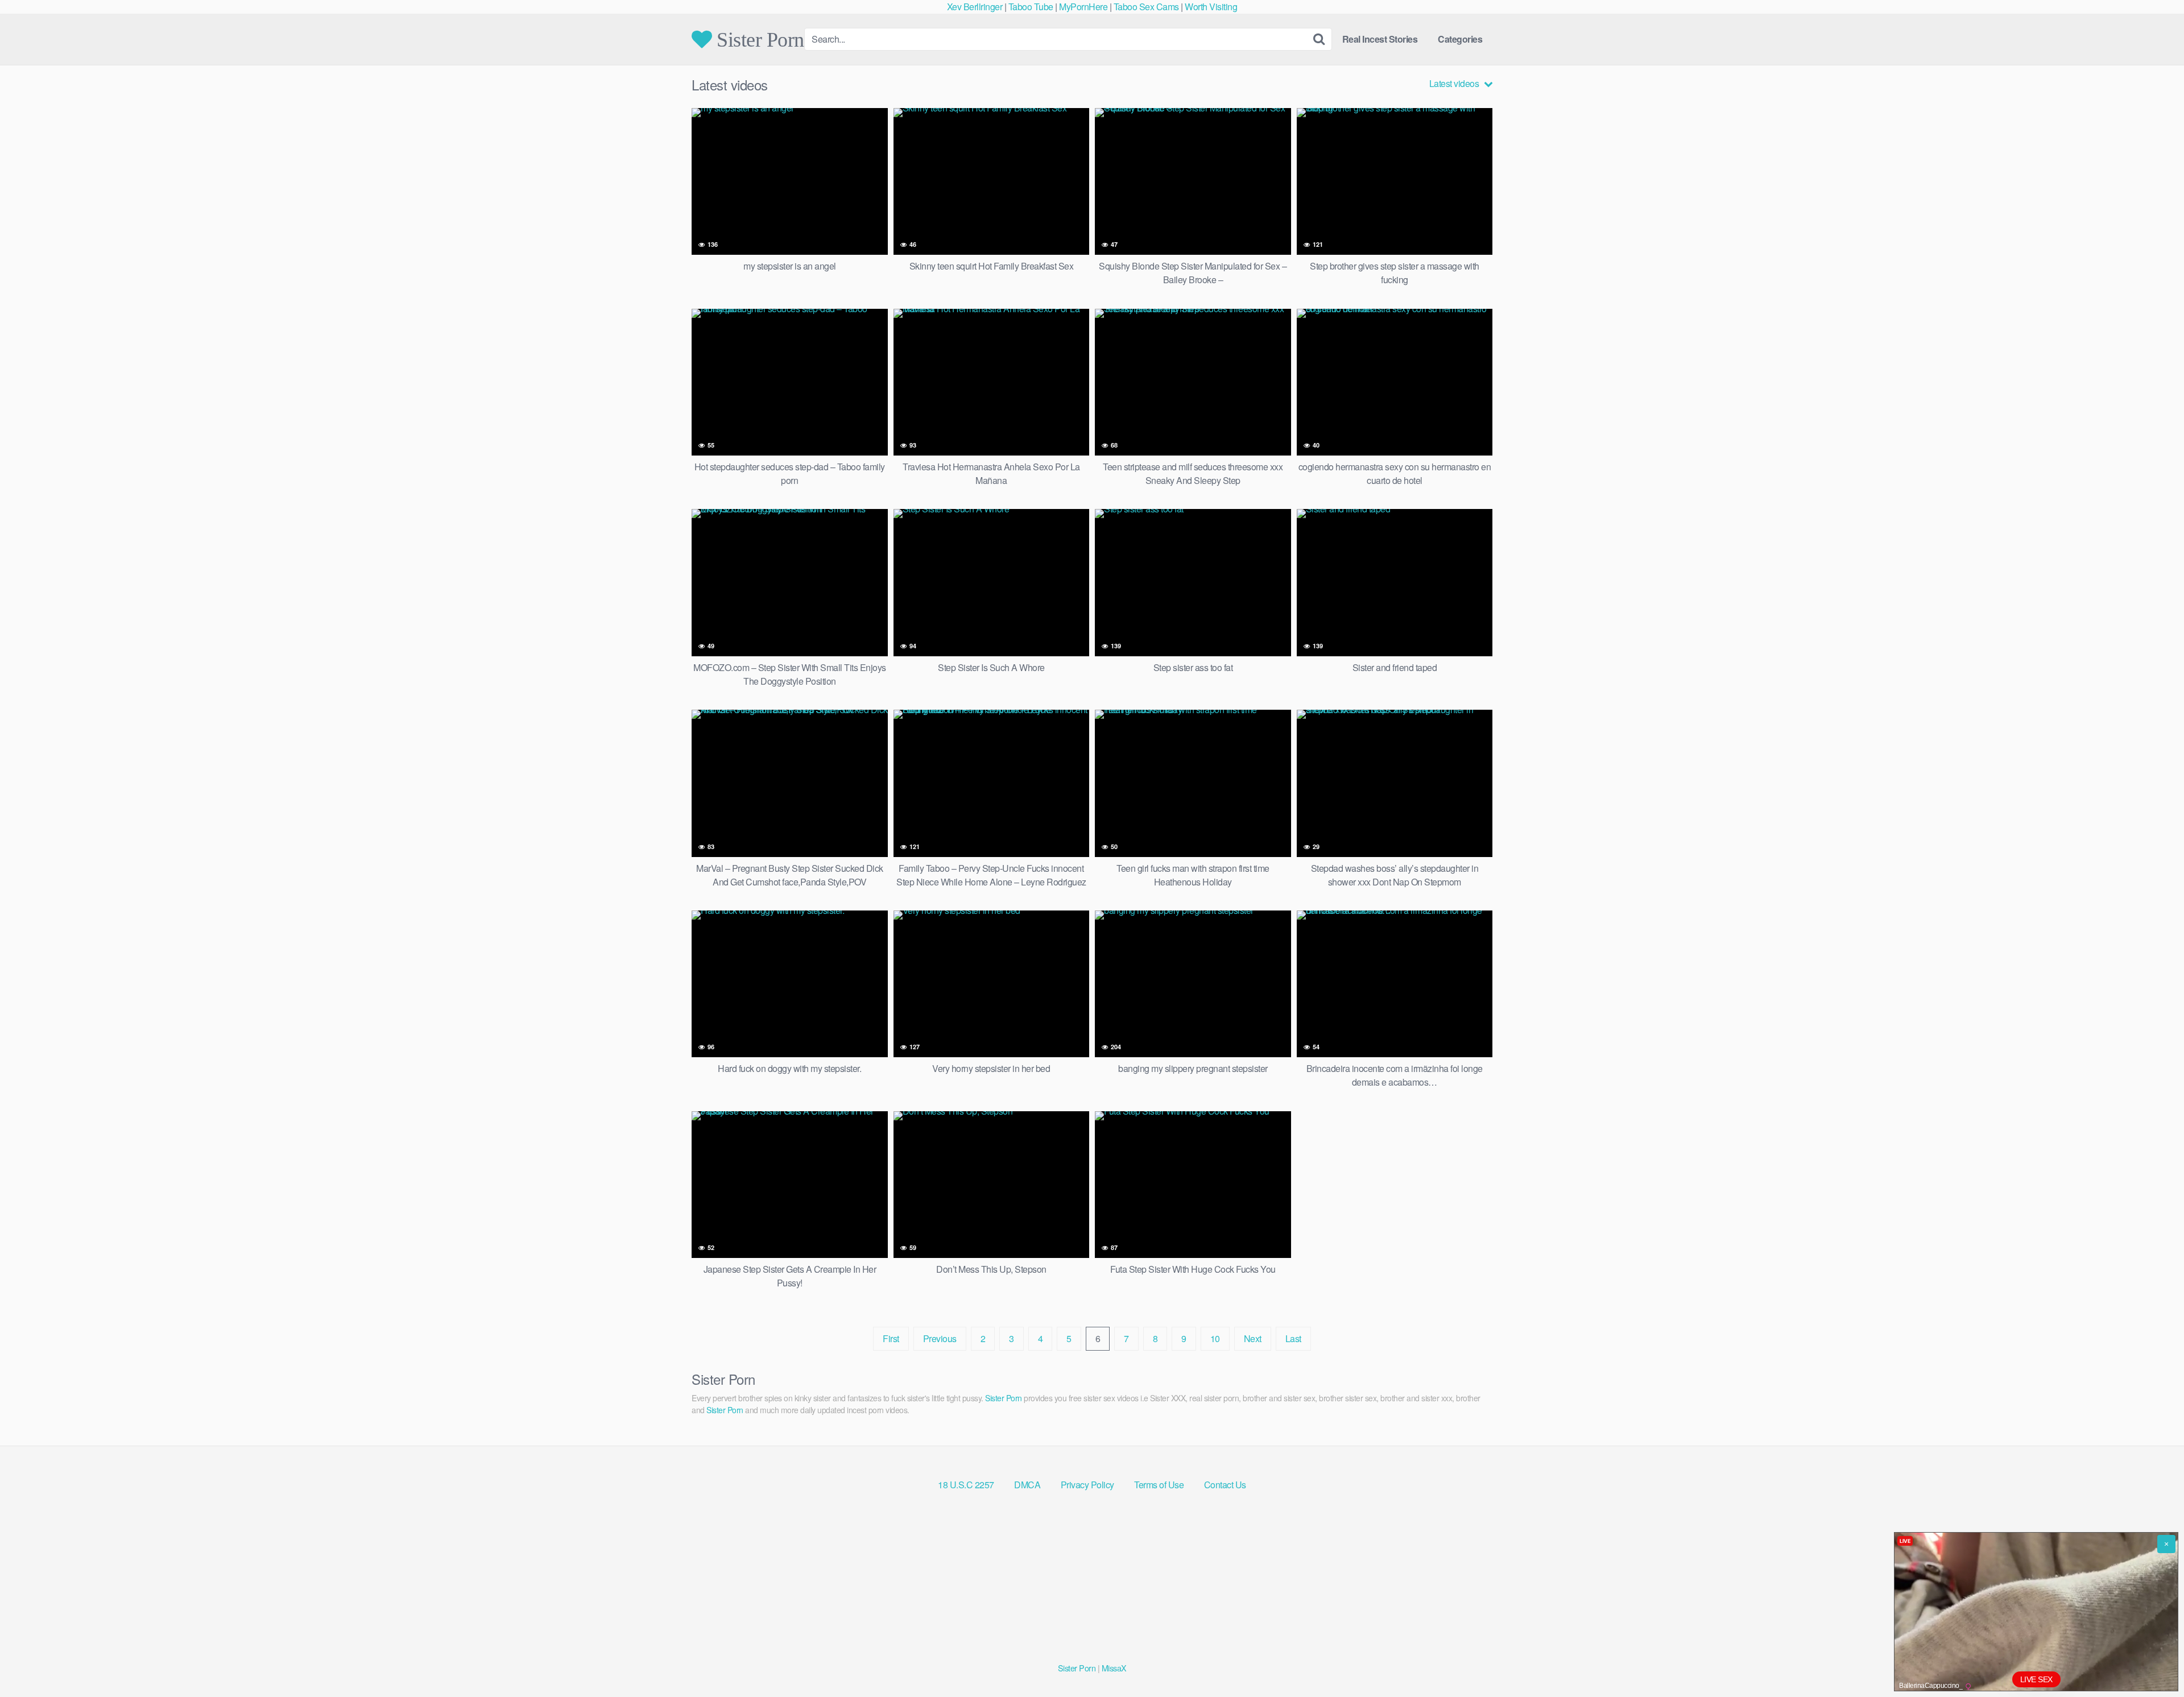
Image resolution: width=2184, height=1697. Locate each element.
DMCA (1027, 1485)
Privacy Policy (1087, 1485)
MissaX (1114, 1668)
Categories (1460, 39)
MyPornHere (1083, 7)
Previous (940, 1338)
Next (1253, 1338)
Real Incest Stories (1380, 39)
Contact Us (1225, 1485)
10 (1215, 1338)
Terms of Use (1159, 1485)
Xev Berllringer (975, 7)
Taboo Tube (1031, 7)
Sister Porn (758, 39)
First (891, 1338)
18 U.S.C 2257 (966, 1485)
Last (1293, 1338)
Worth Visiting (1211, 7)
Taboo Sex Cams (1146, 7)
